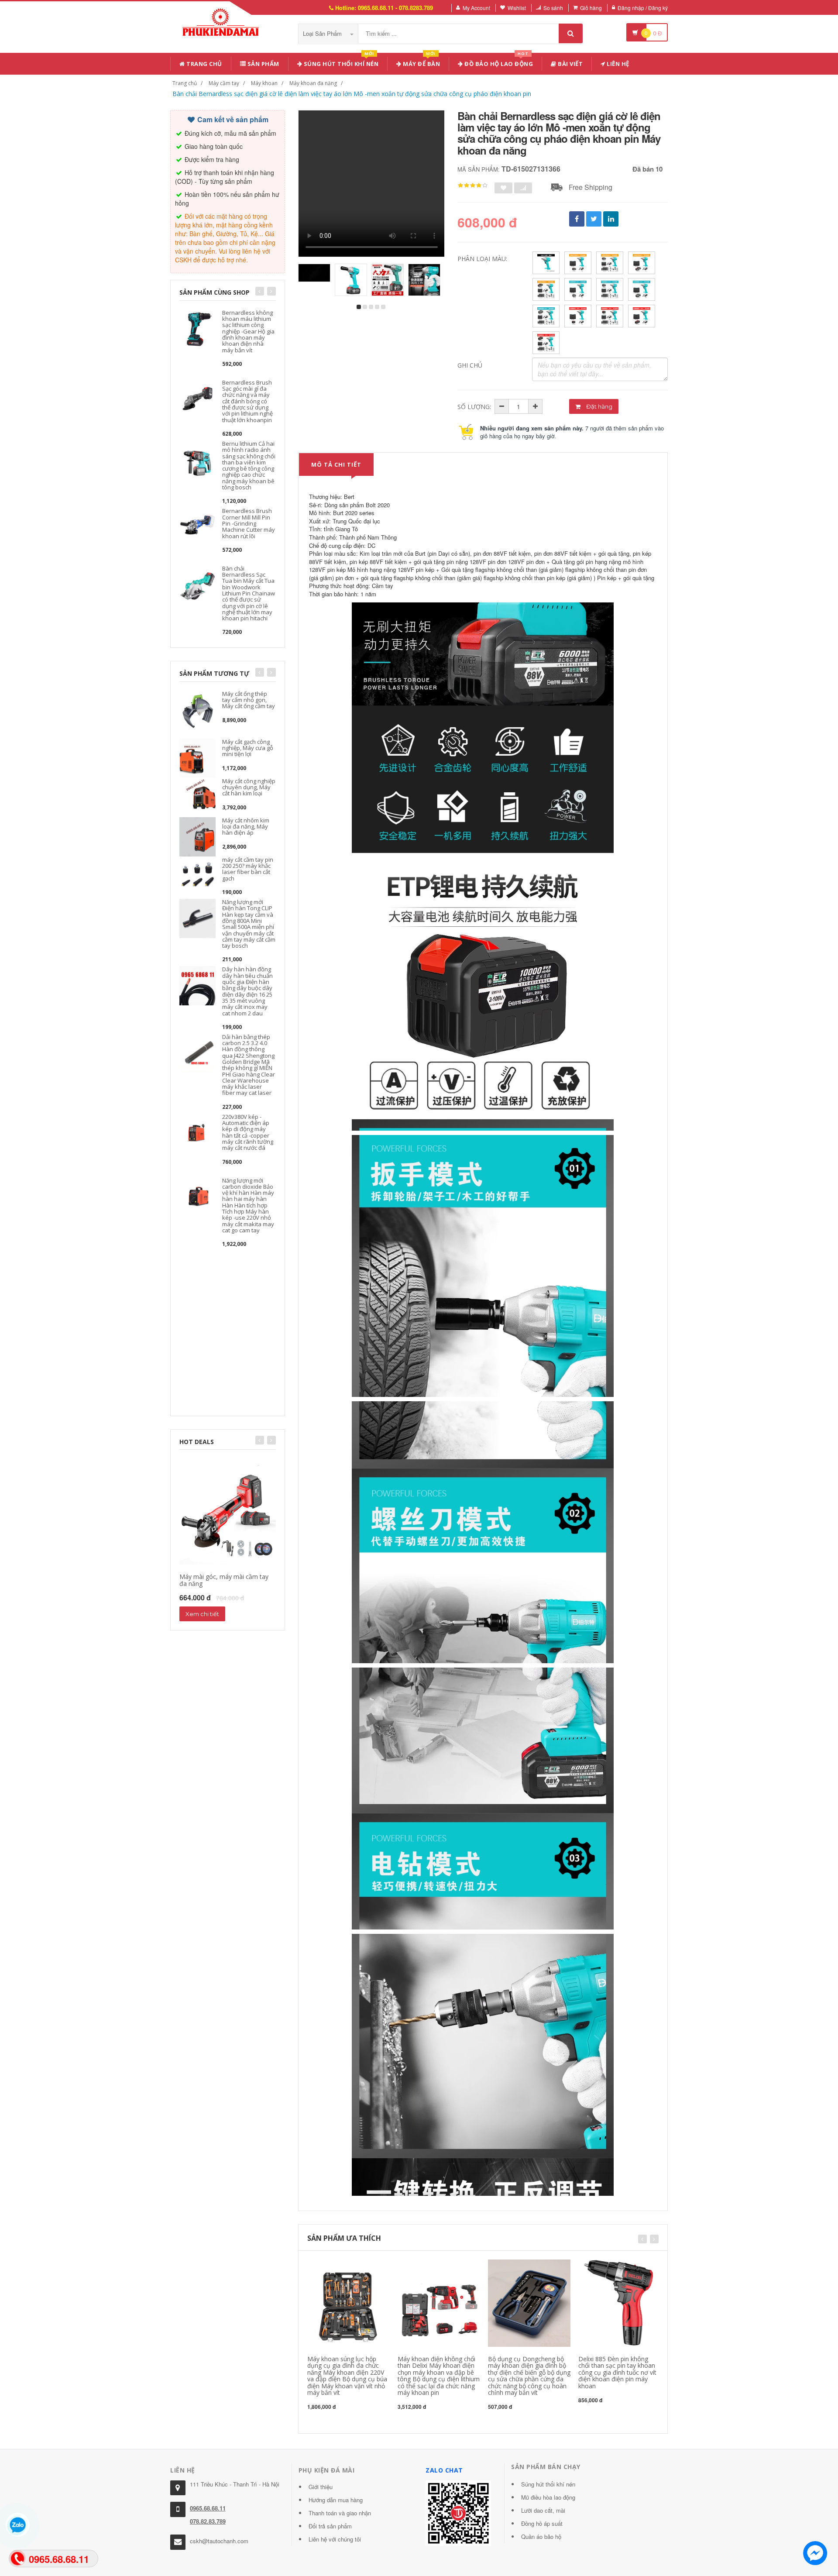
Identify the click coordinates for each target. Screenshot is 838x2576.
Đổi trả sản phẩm (330, 2526)
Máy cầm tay (224, 83)
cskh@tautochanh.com (219, 2541)
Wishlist (517, 8)
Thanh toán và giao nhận (340, 2513)
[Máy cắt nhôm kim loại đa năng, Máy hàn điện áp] (197, 836)
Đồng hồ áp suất (542, 2523)
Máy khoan (264, 83)
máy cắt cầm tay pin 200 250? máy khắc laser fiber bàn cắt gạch (248, 869)
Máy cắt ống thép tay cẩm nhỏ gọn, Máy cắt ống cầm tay (249, 700)
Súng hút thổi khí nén (340, 62)
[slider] (473, 186)
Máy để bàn (421, 62)
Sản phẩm (263, 64)
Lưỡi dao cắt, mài (543, 2510)
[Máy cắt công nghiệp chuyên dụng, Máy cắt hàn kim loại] (197, 796)
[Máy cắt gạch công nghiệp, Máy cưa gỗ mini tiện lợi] (197, 757)
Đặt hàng (599, 406)
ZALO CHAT (444, 2470)
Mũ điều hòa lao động (548, 2497)
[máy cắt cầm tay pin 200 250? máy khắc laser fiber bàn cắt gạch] (197, 875)
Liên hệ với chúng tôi (335, 2539)
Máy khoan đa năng (313, 83)
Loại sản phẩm (323, 33)
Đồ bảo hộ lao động (498, 62)
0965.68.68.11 (208, 2508)
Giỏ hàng (591, 8)
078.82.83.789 (208, 2521)
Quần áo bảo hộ (541, 2536)
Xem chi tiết (202, 1614)
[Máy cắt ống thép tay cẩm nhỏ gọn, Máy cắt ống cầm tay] (197, 709)
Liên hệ (617, 64)
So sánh (553, 8)
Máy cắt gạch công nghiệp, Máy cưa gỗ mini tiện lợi (248, 748)
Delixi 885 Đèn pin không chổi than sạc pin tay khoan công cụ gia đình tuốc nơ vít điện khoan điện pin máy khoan (617, 2372)
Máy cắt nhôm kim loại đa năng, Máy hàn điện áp (246, 827)
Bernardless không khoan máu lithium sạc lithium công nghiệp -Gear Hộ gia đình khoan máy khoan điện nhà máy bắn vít (248, 331)
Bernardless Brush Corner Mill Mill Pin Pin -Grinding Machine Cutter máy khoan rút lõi (249, 523)
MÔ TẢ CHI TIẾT (336, 464)
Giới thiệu (321, 2487)
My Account (476, 8)
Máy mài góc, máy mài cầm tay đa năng (224, 1580)
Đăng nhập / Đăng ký (643, 8)
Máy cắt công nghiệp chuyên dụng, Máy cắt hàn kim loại (249, 787)
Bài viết (570, 64)
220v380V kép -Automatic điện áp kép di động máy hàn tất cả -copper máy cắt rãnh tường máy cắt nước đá (248, 1132)
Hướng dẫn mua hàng (336, 2500)
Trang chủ (204, 64)
